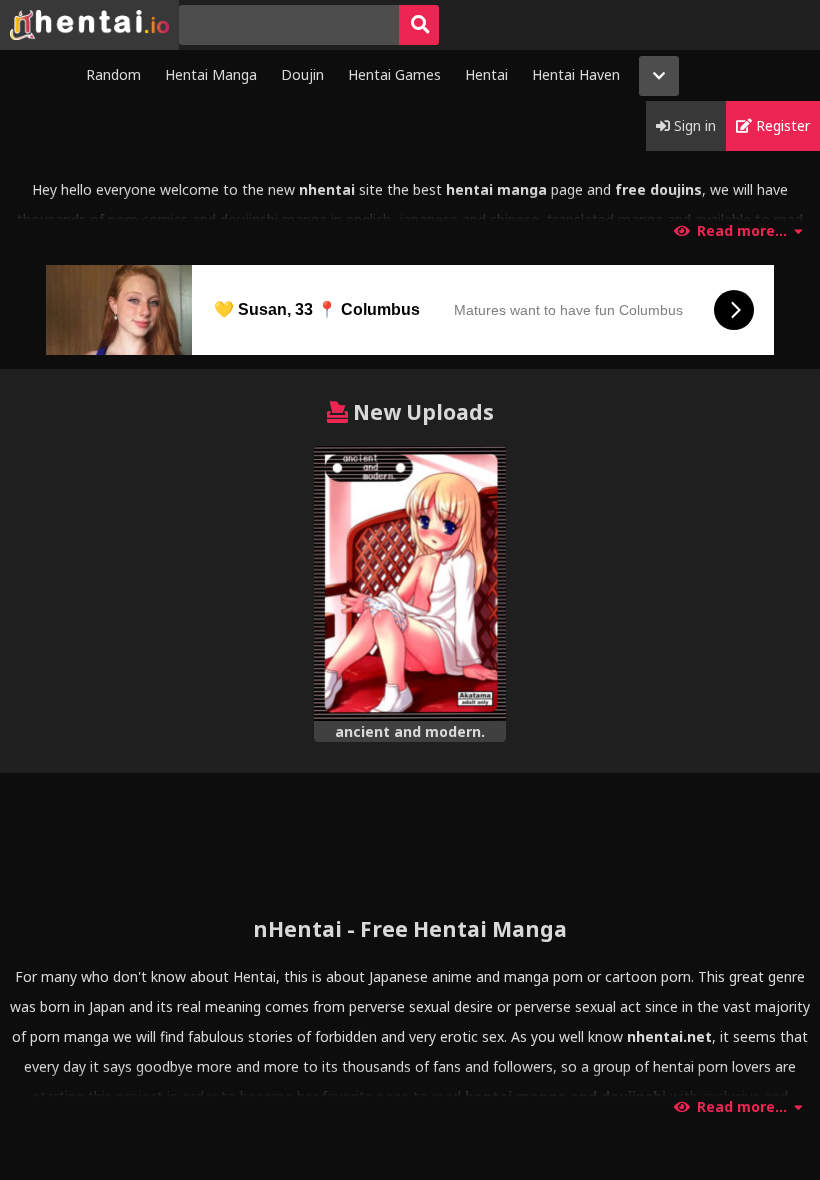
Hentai (486, 74)
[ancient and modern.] (410, 583)
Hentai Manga (211, 74)
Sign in (693, 125)
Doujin (302, 74)
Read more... (742, 231)
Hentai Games (394, 74)
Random (113, 74)
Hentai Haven (576, 74)
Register (781, 125)
